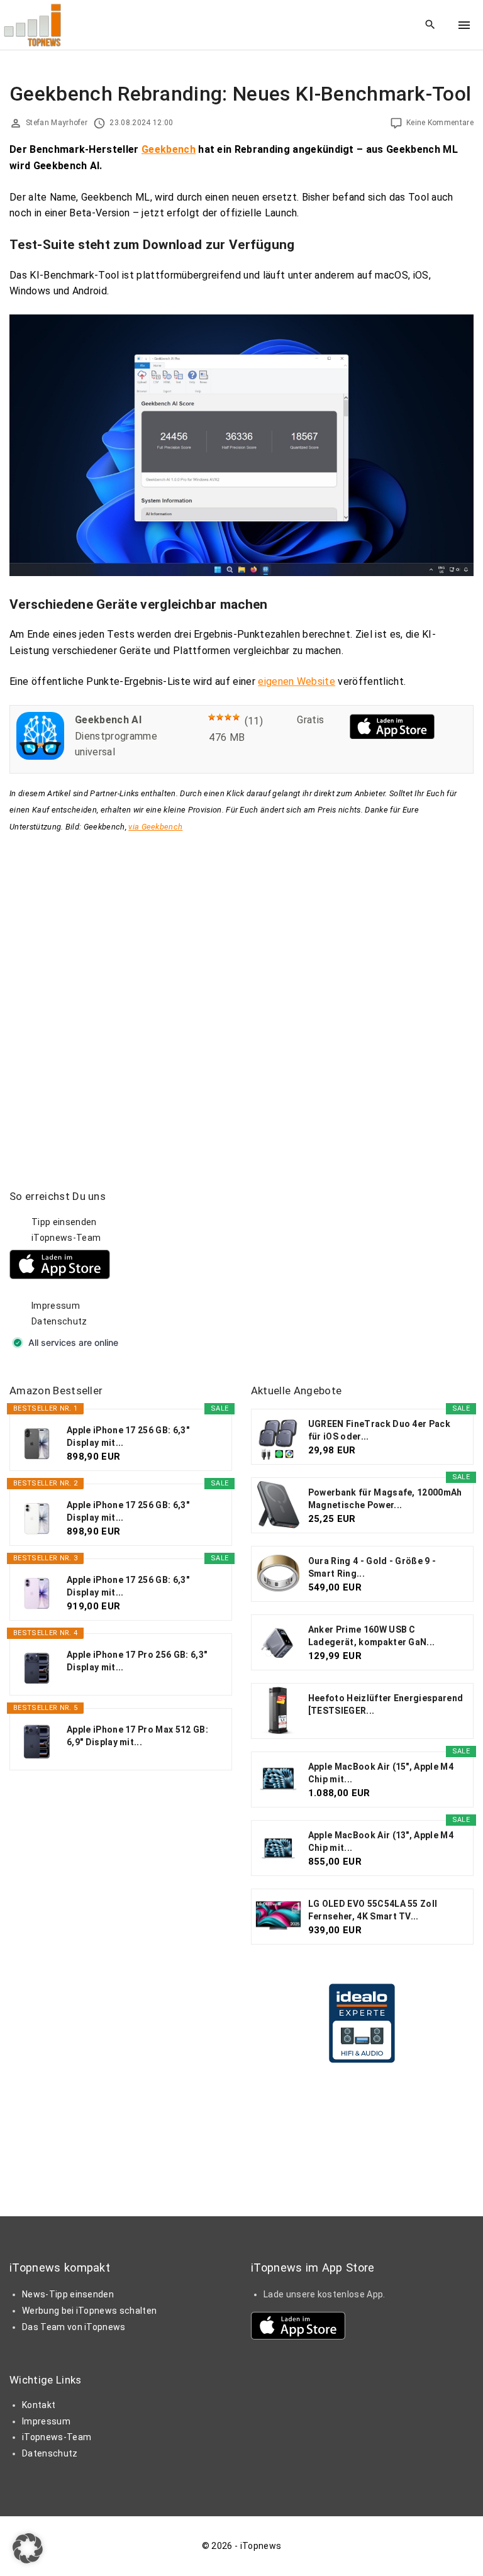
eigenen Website (297, 681)
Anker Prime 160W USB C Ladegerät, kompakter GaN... (372, 1636)
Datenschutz (59, 1321)
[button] (28, 2548)
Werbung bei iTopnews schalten (89, 2311)
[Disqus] (241, 992)
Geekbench (169, 149)
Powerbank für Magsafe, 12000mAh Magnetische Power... (385, 1499)
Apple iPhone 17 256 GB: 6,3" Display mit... (128, 1436)
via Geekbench (155, 827)
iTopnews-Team (66, 1238)
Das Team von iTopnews (74, 2327)
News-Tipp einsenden (68, 2294)
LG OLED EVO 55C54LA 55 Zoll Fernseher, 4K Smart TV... (373, 1910)
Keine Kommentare (440, 123)
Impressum (56, 1306)
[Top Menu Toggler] (464, 25)
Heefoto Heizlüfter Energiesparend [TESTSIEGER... (386, 1704)
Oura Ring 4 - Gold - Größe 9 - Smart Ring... (372, 1567)
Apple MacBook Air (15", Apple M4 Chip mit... (381, 1773)
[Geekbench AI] (40, 756)
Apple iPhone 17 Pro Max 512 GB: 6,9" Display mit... (137, 1736)
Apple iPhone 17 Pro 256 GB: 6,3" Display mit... (137, 1661)
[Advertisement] (345, 1268)
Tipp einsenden (64, 1222)
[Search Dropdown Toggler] (430, 25)
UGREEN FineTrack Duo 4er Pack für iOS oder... (379, 1430)
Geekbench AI (108, 720)
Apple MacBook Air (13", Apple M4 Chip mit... (381, 1841)
